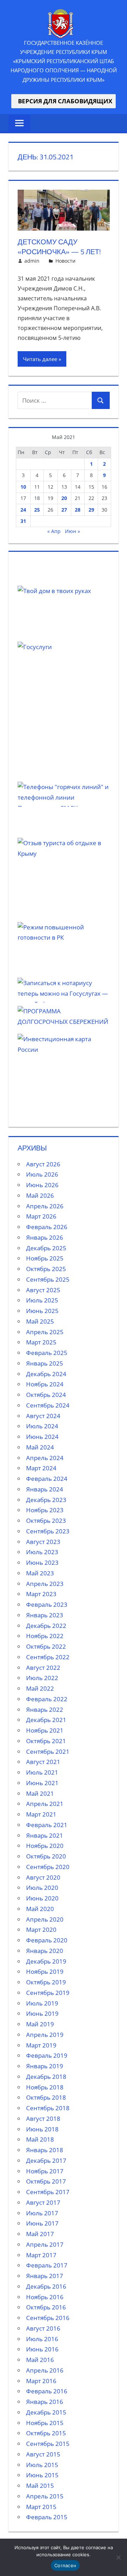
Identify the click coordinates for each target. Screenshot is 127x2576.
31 (23, 521)
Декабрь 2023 (46, 1500)
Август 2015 (43, 2454)
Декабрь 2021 (46, 1720)
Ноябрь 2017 (45, 2171)
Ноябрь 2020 (45, 1846)
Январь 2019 (45, 2066)
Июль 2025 (42, 1300)
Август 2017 (43, 2202)
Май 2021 (40, 1793)
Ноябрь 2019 (45, 1971)
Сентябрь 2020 (48, 1867)
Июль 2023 (42, 1552)
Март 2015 (41, 2507)
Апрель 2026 (45, 1206)
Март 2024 (41, 1468)
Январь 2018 (45, 2150)
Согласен (65, 2565)
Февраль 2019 (47, 2055)
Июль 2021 (42, 1772)
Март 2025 (41, 1342)
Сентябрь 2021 (48, 1751)
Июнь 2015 (42, 2475)
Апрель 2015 (45, 2496)
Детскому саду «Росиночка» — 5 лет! (59, 247)
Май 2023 (40, 1573)
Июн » (72, 531)
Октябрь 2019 (46, 1982)
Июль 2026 (42, 1174)
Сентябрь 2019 (48, 1993)
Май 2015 (40, 2486)
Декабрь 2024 (46, 1374)
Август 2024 (43, 1416)
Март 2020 (41, 1930)
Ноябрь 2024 (45, 1384)
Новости (65, 261)
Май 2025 (40, 1321)
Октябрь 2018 (46, 2097)
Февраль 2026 (47, 1227)
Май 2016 (40, 2360)
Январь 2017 (45, 2276)
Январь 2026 (45, 1237)
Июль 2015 (42, 2465)
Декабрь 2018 (46, 2077)
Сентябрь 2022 (48, 1657)
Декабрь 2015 (46, 2412)
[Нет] (118, 2557)
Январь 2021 (45, 1835)
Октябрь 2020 (46, 1856)
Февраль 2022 (47, 1699)
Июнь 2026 (42, 1185)
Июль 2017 (42, 2213)
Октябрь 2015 (46, 2433)
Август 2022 (43, 1668)
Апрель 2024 (45, 1458)
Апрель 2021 (45, 1804)
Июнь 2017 (42, 2223)
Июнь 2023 (42, 1562)
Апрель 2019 (45, 2035)
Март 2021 (41, 1814)
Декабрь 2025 (46, 1248)
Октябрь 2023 (46, 1521)
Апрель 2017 (45, 2244)
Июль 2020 (42, 1888)
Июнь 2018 (42, 2129)
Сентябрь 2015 (48, 2444)
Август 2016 (43, 2328)
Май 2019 (40, 2024)
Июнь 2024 (42, 1437)
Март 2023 (41, 1594)
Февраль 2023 (47, 1604)
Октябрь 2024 (46, 1395)
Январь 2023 (45, 1615)
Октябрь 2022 (46, 1646)
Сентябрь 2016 (48, 2318)
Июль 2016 (42, 2339)
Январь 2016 (45, 2402)
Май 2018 (40, 2139)
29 (91, 510)
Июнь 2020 (42, 1898)
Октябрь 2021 (46, 1741)
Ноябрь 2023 (45, 1510)
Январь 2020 (45, 1951)
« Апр (54, 531)
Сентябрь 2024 (48, 1405)
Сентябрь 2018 (48, 2108)
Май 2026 (40, 1195)
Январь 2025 (45, 1363)
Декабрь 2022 (46, 1626)
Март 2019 (41, 2045)
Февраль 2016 (47, 2391)
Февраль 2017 (47, 2265)
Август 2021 (43, 1762)
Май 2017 (40, 2234)
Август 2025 (43, 1290)
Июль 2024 (42, 1426)
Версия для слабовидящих (64, 101)
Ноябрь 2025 (45, 1258)
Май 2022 (40, 1688)
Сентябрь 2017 (48, 2192)
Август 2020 (43, 1877)
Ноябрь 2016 (45, 2297)
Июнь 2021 (42, 1783)
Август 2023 (43, 1542)
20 (64, 498)
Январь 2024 (45, 1489)
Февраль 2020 (47, 1940)
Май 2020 (40, 1909)
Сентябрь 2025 (48, 1279)
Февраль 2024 (47, 1479)
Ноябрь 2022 (45, 1636)
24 (23, 510)
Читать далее (40, 359)
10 (23, 487)
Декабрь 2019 (46, 1961)
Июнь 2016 (42, 2349)
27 (64, 510)
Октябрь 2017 (46, 2181)
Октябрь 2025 (46, 1269)
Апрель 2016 (45, 2370)
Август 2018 (43, 2119)
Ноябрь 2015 (45, 2423)
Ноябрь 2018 (45, 2087)
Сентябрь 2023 (48, 1531)
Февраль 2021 (47, 1825)
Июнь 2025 (42, 1311)
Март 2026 (41, 1216)
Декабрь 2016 (46, 2286)
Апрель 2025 (45, 1332)
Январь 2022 (45, 1710)
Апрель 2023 (45, 1584)
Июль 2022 (42, 1678)
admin (32, 261)
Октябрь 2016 (46, 2307)
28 (78, 510)
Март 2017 (41, 2255)
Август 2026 (43, 1164)
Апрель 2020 (45, 1919)
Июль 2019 (42, 2003)
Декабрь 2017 (46, 2160)
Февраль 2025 (47, 1353)
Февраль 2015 (47, 2517)
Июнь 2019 (42, 2013)
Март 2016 (41, 2381)
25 (37, 510)
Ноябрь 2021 (45, 1730)
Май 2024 (40, 1447)
